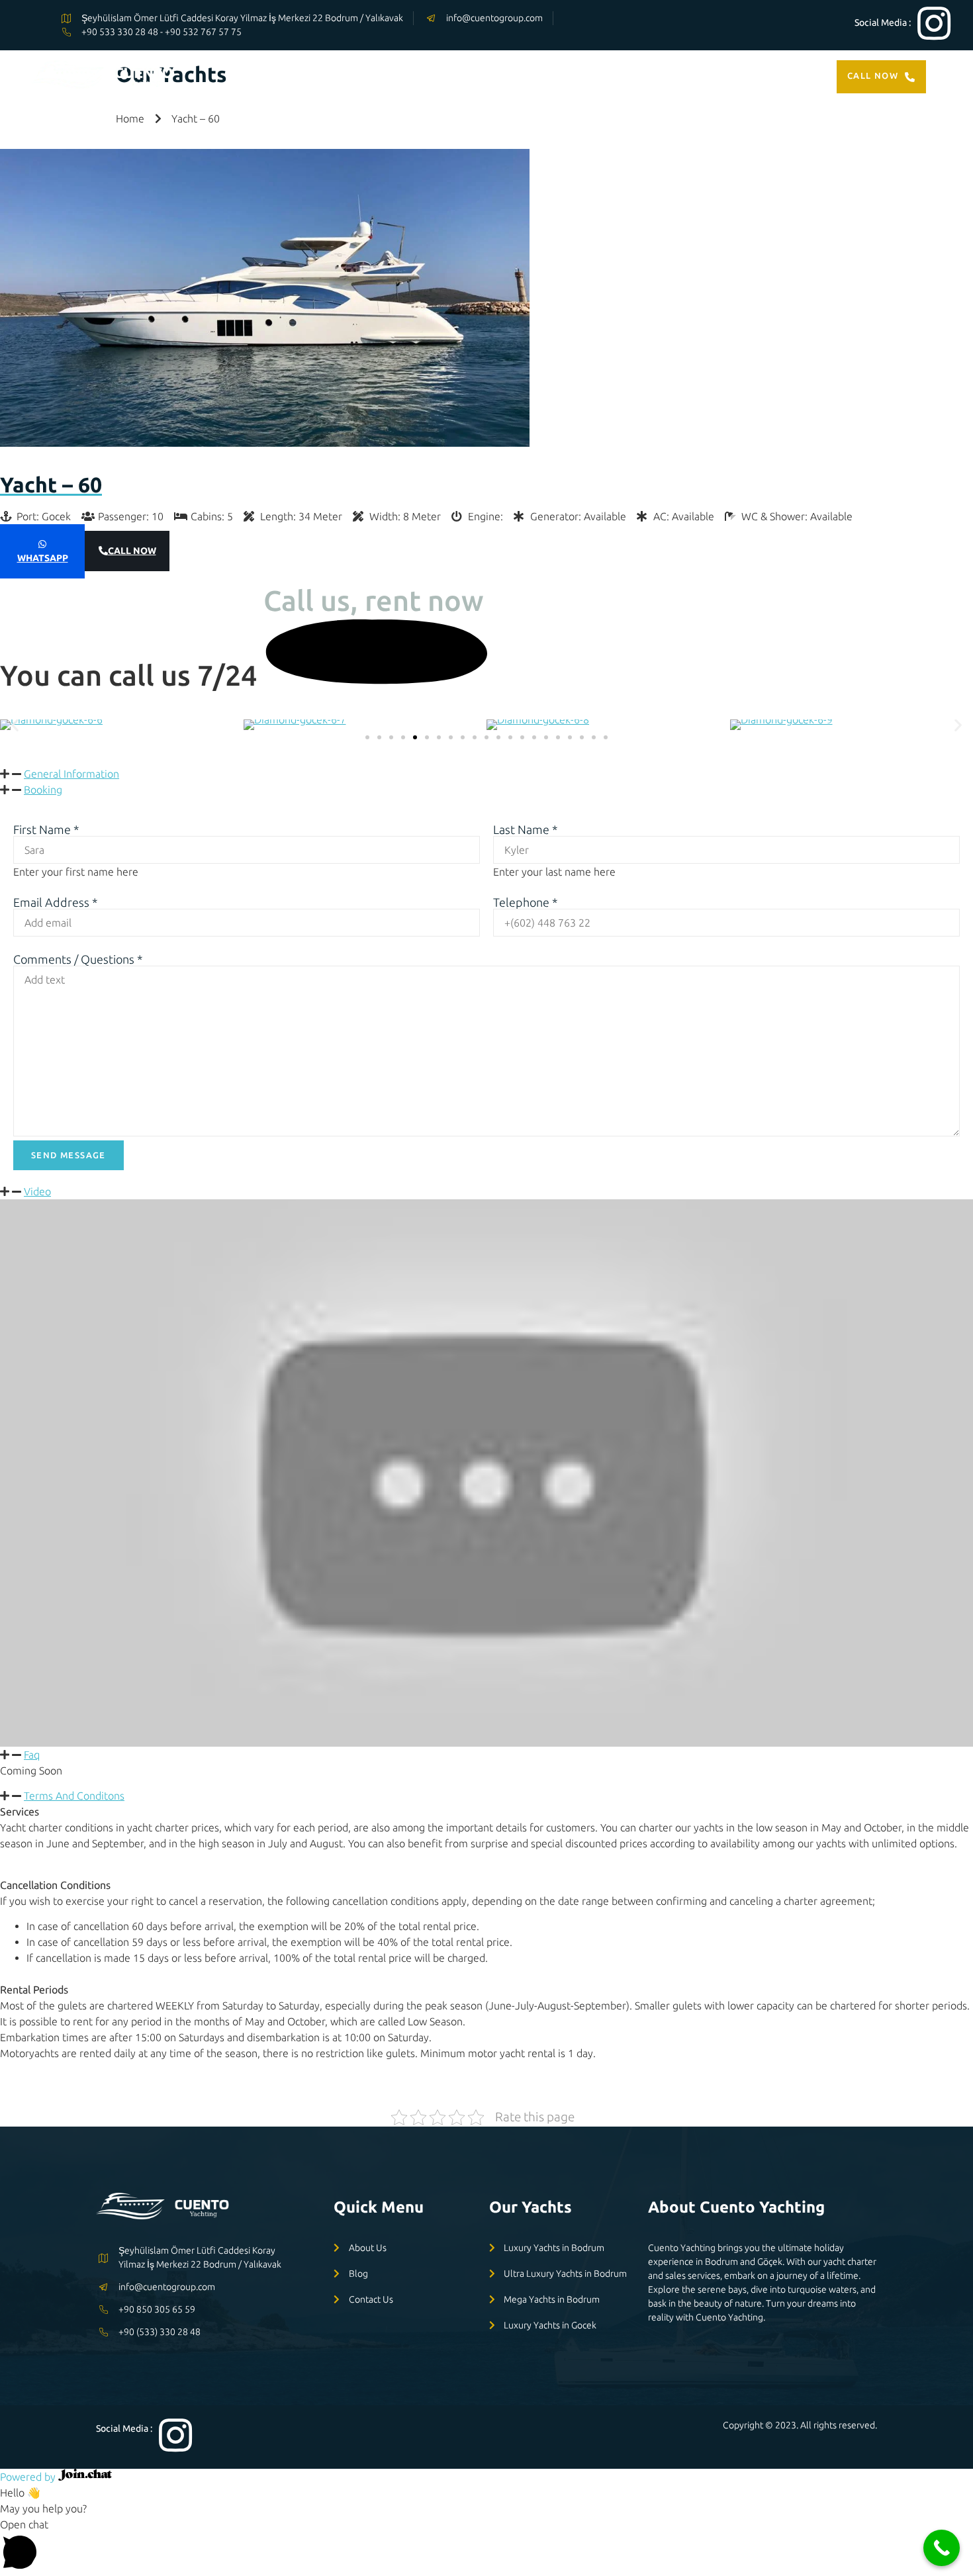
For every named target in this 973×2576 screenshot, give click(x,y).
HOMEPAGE (424, 76)
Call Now (873, 75)
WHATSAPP (43, 558)
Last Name (526, 829)
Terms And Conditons (74, 1796)
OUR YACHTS (504, 76)
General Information (71, 774)
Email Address (56, 902)
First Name (46, 829)
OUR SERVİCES (596, 76)
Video (37, 1191)
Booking (43, 790)
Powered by (29, 2477)
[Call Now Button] (942, 2548)
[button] (15, 724)
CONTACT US (755, 76)
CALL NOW (132, 551)
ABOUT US (677, 76)
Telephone (526, 902)
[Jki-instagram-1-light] (934, 23)
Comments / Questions (78, 959)
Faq (32, 1755)
